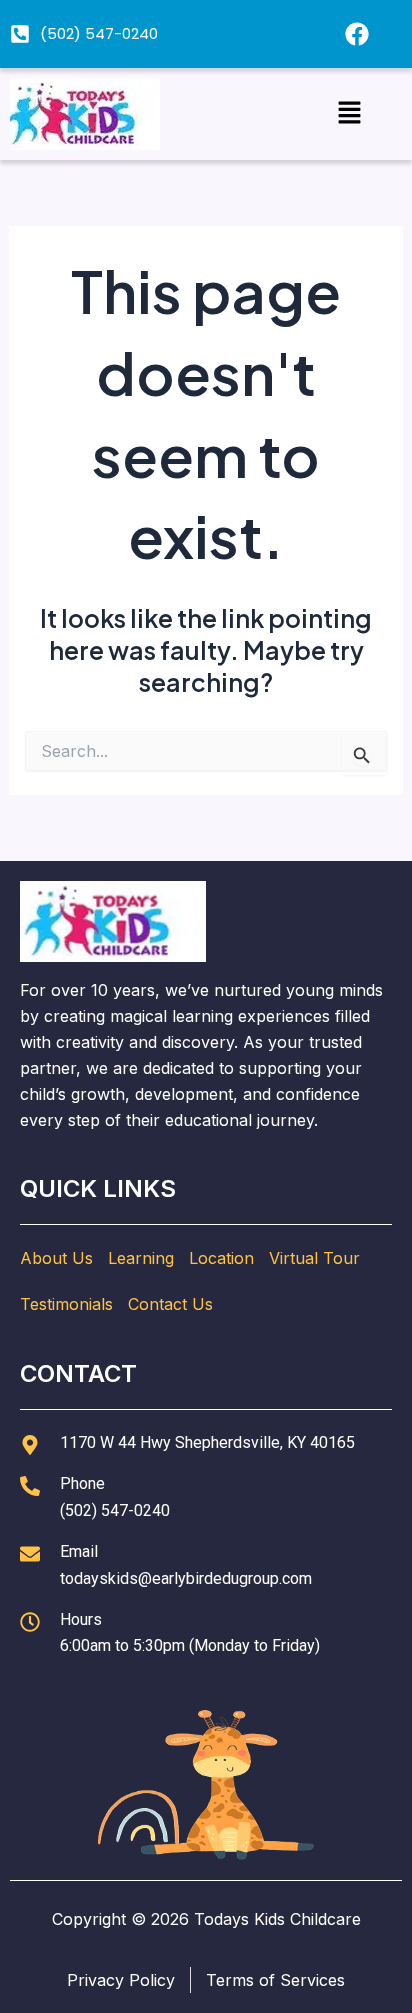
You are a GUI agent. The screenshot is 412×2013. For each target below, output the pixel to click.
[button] (349, 113)
